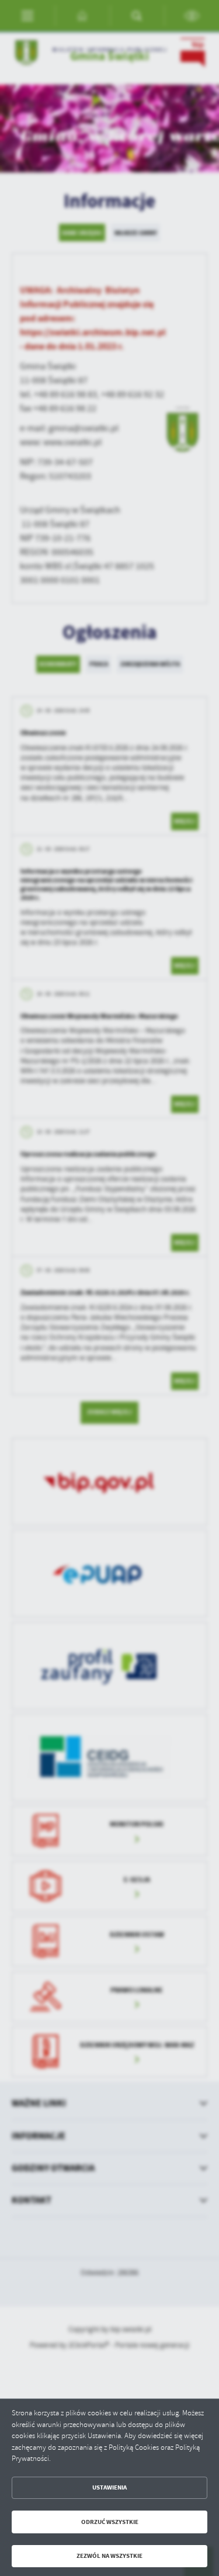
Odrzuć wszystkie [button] (110, 2522)
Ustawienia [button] (109, 2487)
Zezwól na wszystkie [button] (109, 2556)
